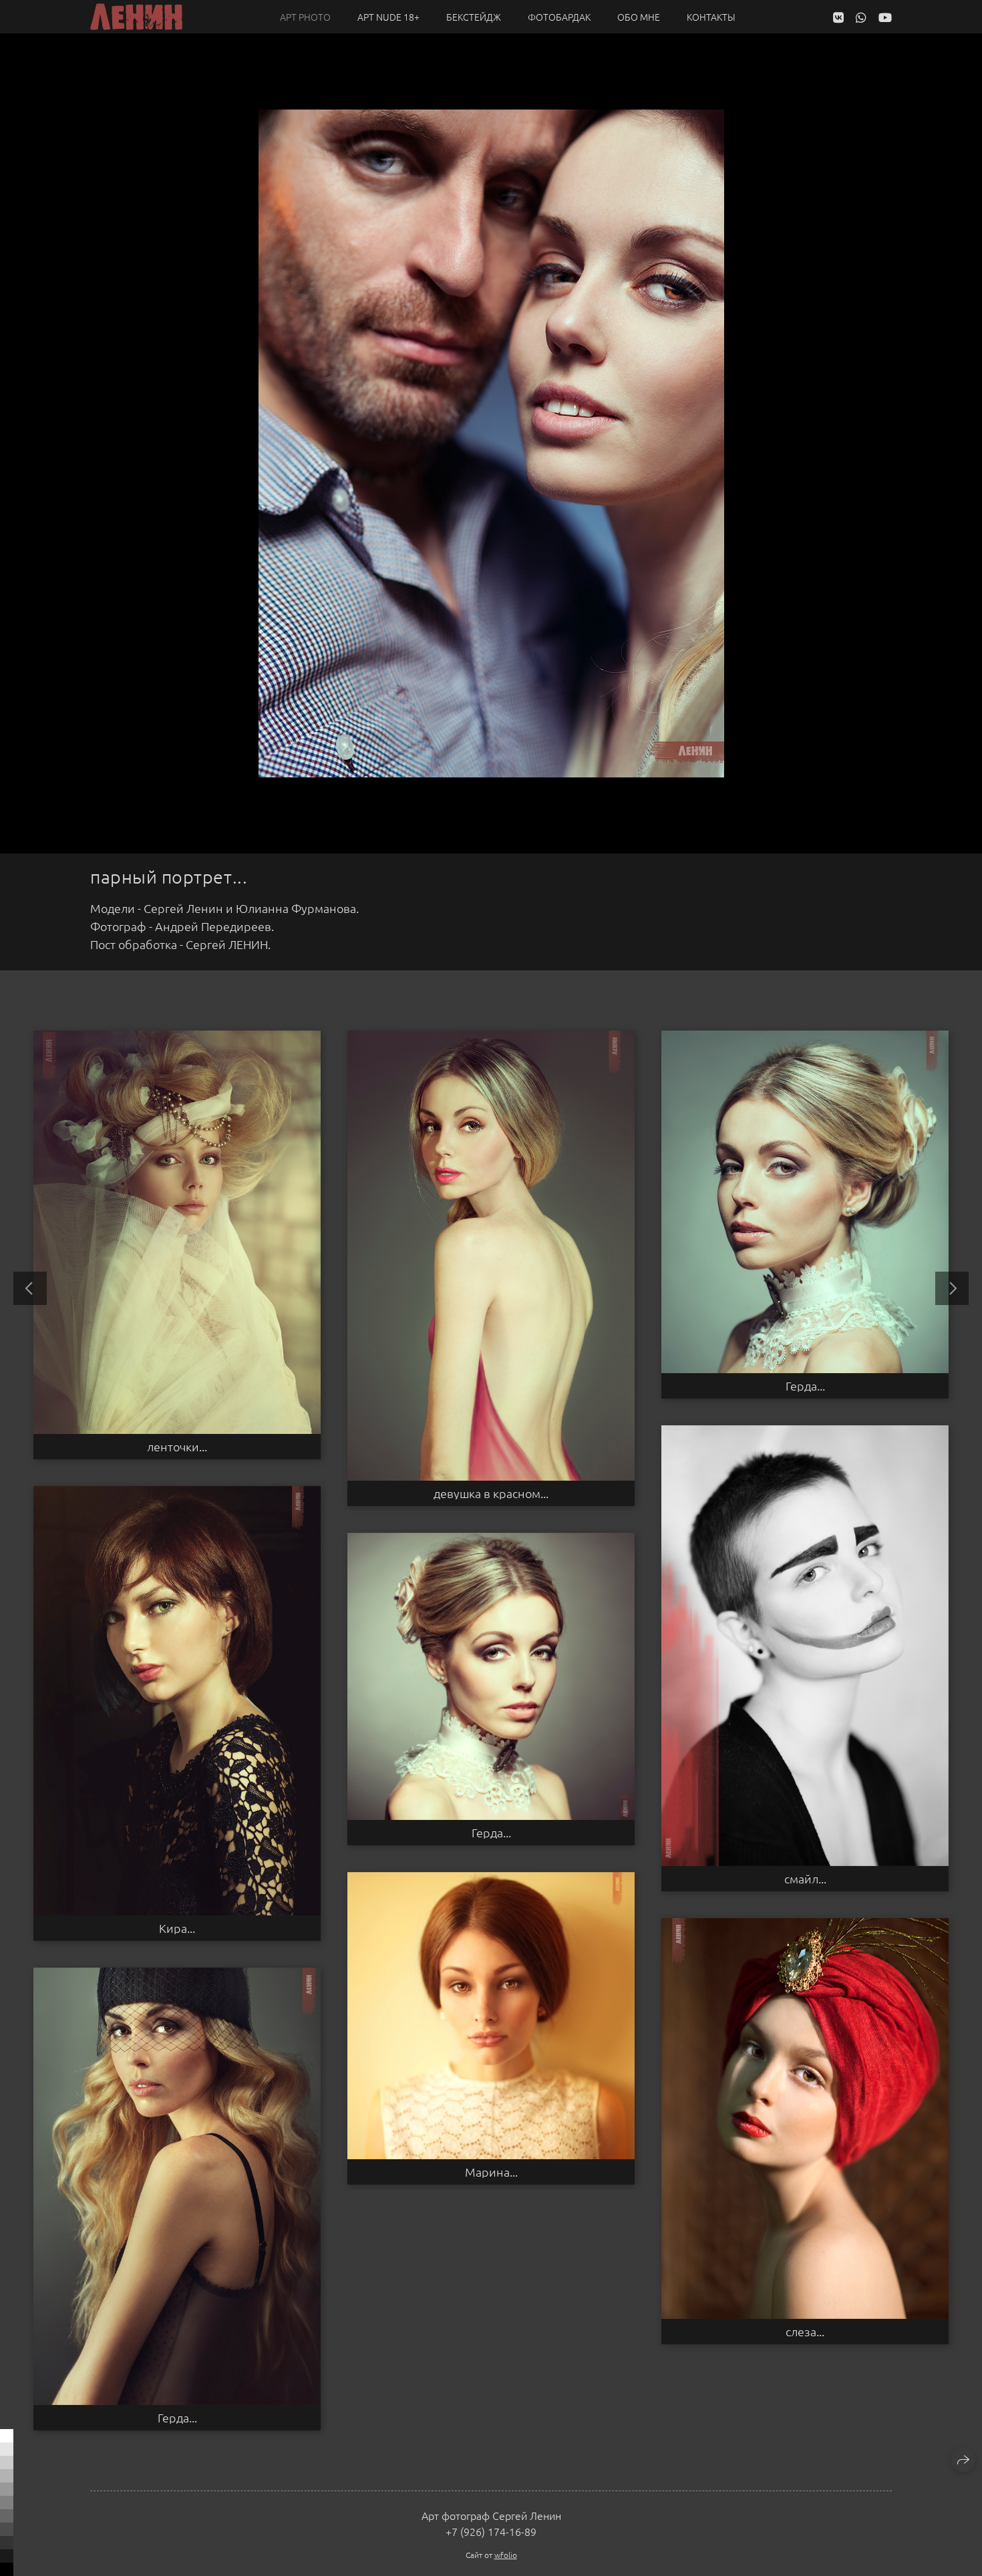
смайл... (805, 1879)
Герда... (805, 1386)
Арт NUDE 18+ (388, 17)
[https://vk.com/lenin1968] (838, 17)
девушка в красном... (491, 1493)
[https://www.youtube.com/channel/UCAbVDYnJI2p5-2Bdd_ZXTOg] (885, 17)
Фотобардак (559, 17)
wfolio (506, 2555)
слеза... (805, 2332)
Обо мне (639, 17)
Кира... (177, 1928)
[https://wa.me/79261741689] (861, 17)
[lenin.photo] (136, 17)
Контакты (711, 17)
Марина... (491, 2172)
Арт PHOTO (305, 17)
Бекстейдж (474, 17)
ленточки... (177, 1447)
